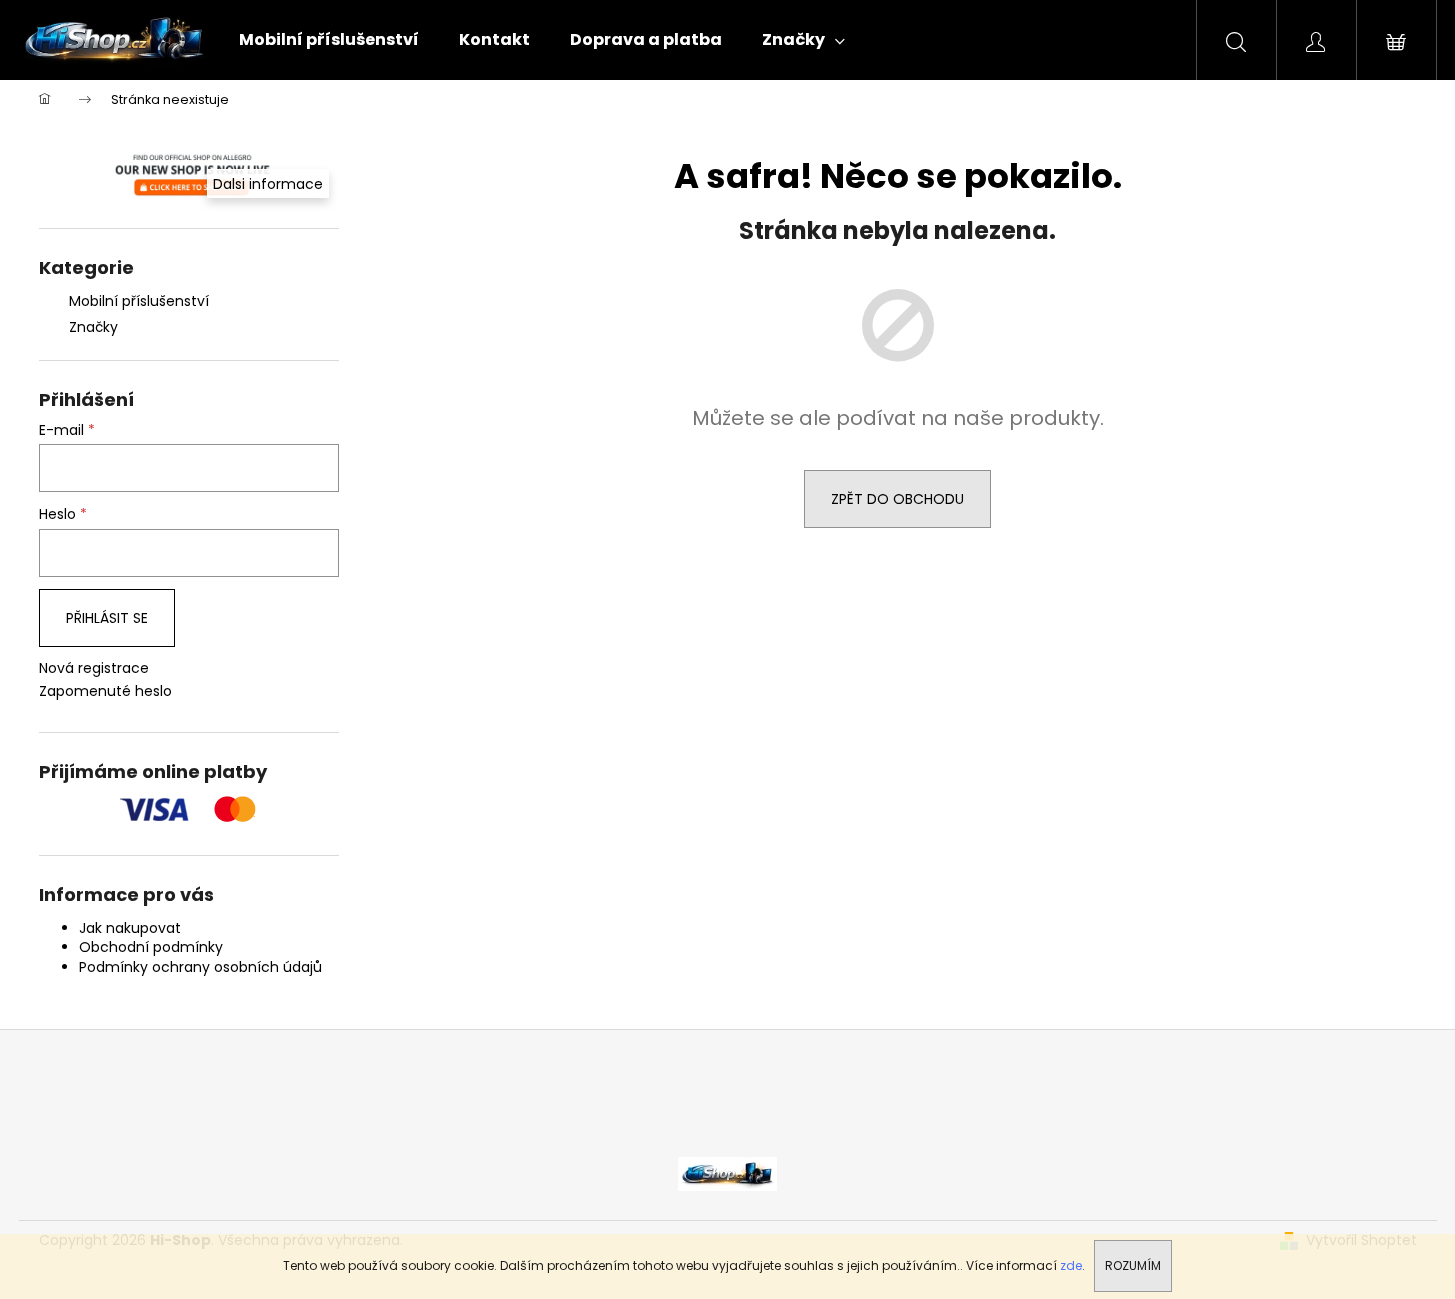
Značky (93, 327)
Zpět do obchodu (897, 499)
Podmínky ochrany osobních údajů (200, 967)
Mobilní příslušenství (139, 301)
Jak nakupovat (130, 928)
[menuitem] (329, 40)
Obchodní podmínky (151, 947)
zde (1071, 1265)
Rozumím (1133, 1265)
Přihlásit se (107, 618)
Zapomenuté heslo (105, 691)
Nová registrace (94, 668)
